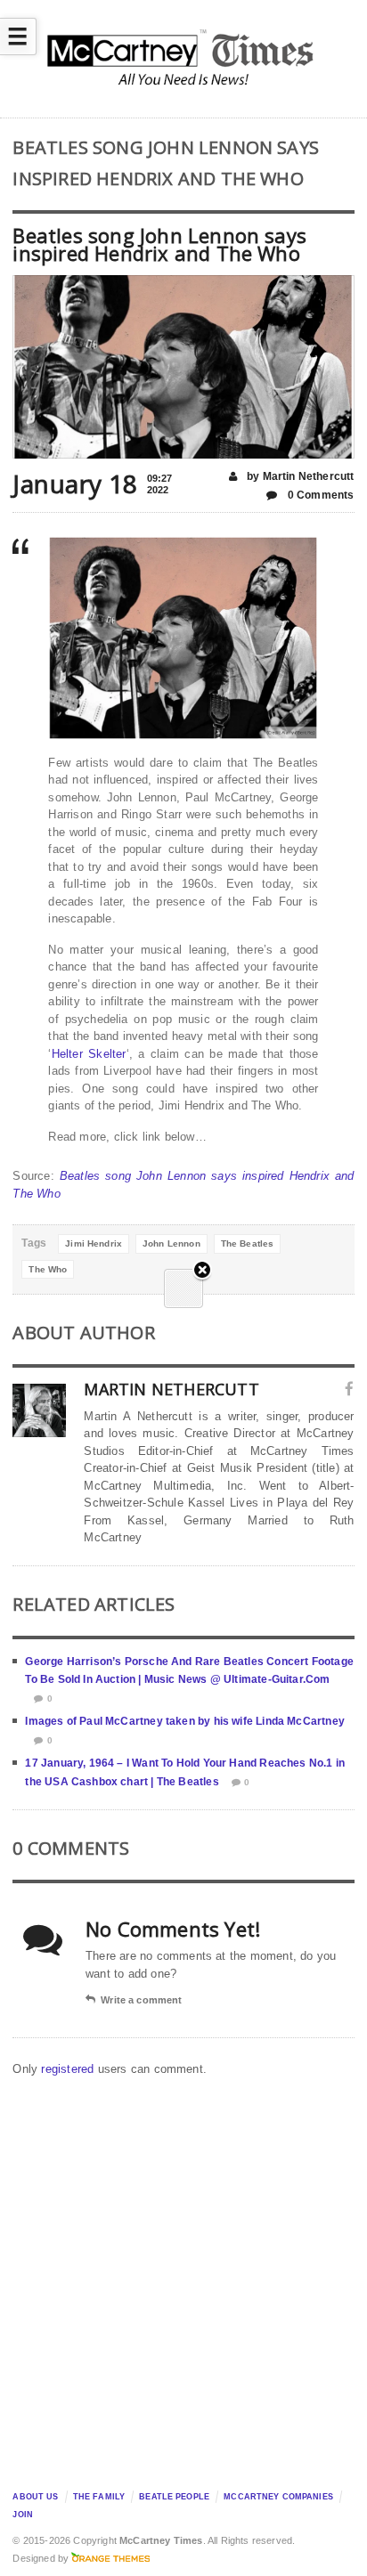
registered (69, 2069)
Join (23, 2515)
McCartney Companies (278, 2497)
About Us (35, 2497)
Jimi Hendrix (94, 1243)
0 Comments (320, 495)
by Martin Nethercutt (299, 476)
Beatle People (174, 2497)
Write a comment (141, 2000)
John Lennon (171, 1243)
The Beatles (248, 1243)
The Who (48, 1269)
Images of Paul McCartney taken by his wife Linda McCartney (184, 1721)
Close (202, 1271)
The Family (99, 2497)
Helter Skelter (89, 1054)
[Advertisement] (183, 2279)
